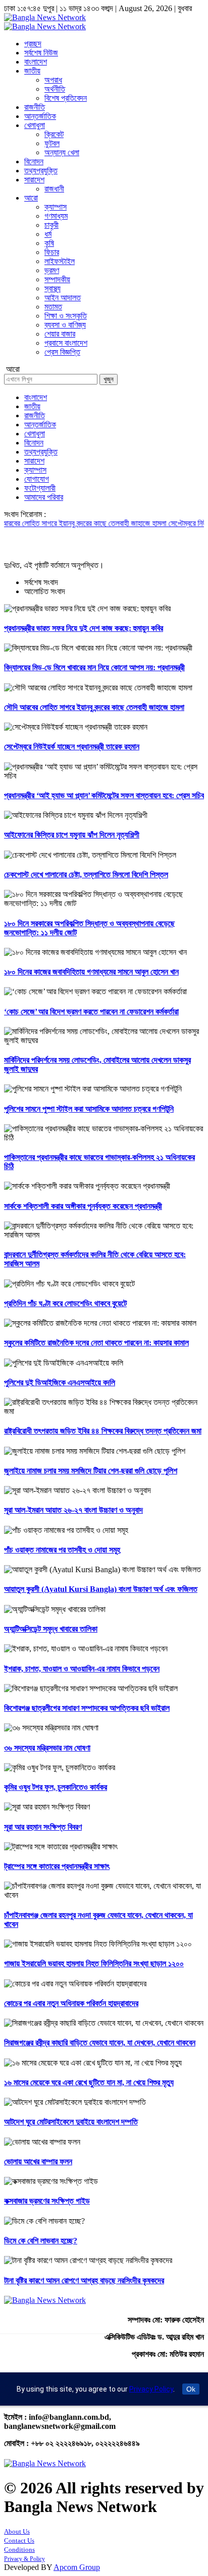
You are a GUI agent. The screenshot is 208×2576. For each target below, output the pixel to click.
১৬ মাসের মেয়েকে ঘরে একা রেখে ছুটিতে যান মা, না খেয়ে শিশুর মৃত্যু (89, 2082)
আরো (31, 198)
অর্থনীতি (55, 89)
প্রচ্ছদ (33, 44)
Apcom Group (77, 2567)
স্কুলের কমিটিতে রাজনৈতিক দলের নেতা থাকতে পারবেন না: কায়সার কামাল (96, 1343)
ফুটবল (52, 143)
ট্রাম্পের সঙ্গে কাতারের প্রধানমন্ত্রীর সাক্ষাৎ (57, 1866)
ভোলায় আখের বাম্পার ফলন (38, 2162)
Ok (191, 2389)
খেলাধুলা (35, 125)
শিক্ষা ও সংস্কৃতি (66, 316)
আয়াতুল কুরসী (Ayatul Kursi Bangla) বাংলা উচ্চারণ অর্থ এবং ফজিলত (101, 1589)
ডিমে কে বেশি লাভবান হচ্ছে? (41, 2241)
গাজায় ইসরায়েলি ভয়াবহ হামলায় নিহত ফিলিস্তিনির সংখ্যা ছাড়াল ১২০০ (94, 1963)
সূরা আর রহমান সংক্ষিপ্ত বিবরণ (43, 1827)
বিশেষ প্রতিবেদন (66, 98)
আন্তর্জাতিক (40, 116)
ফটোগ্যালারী (40, 488)
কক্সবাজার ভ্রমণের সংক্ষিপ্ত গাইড (47, 2201)
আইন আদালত (63, 298)
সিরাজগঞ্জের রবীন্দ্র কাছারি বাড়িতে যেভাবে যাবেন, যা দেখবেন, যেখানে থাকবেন (100, 2043)
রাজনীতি (35, 107)
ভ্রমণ (52, 270)
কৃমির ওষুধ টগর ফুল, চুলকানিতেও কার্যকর (56, 1787)
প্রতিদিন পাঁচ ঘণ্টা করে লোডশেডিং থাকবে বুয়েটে (65, 1303)
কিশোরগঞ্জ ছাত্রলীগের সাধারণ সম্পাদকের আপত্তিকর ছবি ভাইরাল (87, 1708)
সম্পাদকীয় (57, 279)
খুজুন (109, 379)
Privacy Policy (151, 2389)
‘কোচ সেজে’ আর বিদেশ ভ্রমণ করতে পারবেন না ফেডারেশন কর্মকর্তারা (91, 1012)
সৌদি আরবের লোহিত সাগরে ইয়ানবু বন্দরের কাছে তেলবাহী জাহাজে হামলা (94, 707)
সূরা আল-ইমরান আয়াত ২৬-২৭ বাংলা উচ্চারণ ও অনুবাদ (73, 1510)
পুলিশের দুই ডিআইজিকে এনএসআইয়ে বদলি (60, 1382)
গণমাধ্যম (56, 216)
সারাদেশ (34, 180)
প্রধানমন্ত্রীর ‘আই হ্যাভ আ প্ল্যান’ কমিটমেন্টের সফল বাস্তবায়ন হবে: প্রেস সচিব (104, 795)
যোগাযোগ (37, 479)
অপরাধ (53, 80)
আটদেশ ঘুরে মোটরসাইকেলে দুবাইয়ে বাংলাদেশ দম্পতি (71, 2122)
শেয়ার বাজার (60, 334)
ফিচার (52, 252)
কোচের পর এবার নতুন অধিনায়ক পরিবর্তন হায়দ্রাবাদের (71, 2003)
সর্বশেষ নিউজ (41, 53)
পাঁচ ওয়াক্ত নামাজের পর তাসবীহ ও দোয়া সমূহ (62, 1550)
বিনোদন (34, 162)
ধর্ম (48, 234)
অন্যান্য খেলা (62, 152)
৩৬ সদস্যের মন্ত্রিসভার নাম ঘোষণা (47, 1748)
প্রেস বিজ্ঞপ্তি (62, 352)
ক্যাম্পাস (56, 207)
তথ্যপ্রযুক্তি (41, 171)
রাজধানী (54, 189)
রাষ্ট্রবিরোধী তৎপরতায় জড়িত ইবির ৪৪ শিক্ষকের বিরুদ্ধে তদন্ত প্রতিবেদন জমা (103, 1431)
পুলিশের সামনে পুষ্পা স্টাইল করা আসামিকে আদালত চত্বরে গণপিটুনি (89, 1109)
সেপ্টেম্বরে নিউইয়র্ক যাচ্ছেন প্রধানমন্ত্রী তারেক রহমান (72, 747)
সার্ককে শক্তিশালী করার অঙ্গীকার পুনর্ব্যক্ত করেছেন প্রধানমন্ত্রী (83, 1206)
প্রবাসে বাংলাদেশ (66, 343)
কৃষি (49, 243)
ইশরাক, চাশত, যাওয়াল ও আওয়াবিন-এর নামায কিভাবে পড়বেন (82, 1669)
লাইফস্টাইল (60, 261)
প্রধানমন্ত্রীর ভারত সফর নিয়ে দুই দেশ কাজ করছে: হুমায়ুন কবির (84, 628)
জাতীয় (32, 71)
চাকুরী (51, 225)
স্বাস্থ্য (53, 288)
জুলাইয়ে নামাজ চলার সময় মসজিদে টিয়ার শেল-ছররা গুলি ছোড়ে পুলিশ (91, 1471)
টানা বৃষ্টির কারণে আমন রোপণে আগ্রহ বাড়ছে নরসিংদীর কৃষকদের (84, 2280)
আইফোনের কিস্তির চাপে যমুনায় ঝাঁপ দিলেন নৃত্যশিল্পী (72, 835)
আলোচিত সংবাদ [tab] (45, 591)
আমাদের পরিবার (44, 497)
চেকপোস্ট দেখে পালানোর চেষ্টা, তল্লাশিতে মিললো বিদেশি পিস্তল (86, 875)
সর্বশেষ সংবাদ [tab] (41, 582)
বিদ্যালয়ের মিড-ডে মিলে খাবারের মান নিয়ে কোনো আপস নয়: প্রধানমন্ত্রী (94, 667)
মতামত (53, 307)
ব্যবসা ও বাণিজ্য (65, 325)
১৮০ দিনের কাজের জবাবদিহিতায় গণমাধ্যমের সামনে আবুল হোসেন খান (91, 972)
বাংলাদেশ (36, 62)
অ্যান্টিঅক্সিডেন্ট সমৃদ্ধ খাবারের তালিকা (51, 1629)
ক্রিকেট (54, 134)
